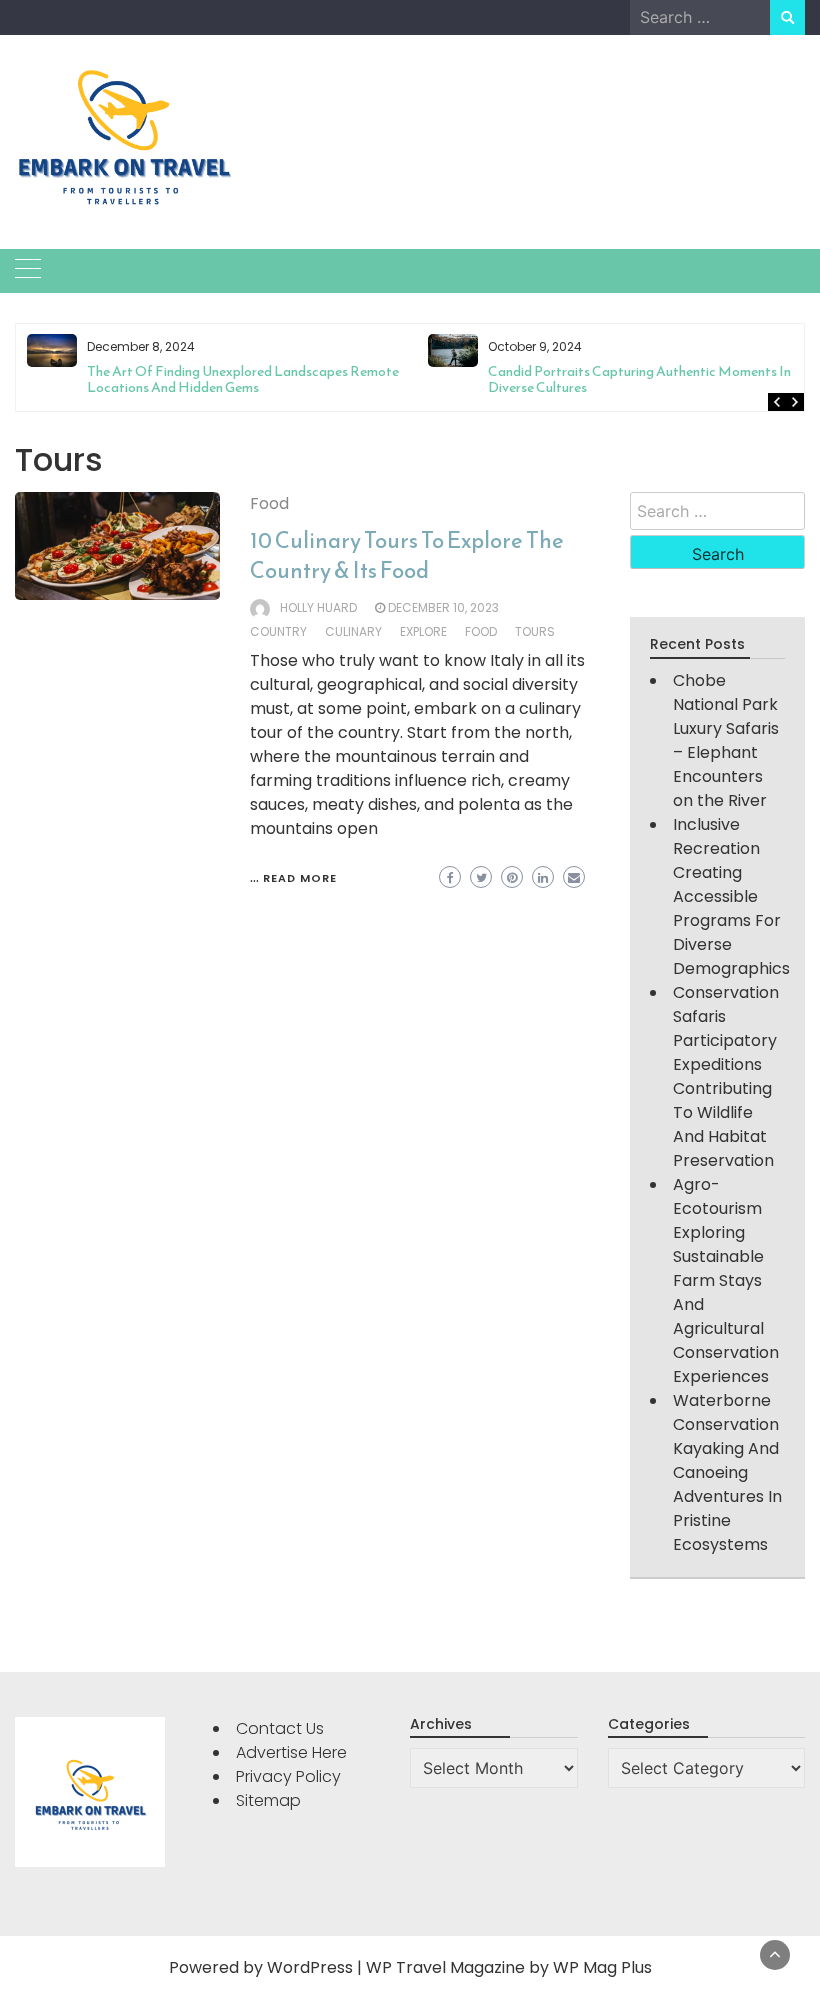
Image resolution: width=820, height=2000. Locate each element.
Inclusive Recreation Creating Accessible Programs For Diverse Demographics (731, 896)
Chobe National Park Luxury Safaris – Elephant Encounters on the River (726, 740)
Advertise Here (291, 1752)
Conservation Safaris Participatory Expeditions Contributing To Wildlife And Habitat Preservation (726, 1076)
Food (269, 503)
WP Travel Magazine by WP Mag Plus (509, 1967)
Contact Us (280, 1728)
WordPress (310, 1967)
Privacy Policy (288, 1776)
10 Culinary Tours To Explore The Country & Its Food (407, 555)
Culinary (353, 631)
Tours (535, 631)
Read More (300, 878)
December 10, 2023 (443, 607)
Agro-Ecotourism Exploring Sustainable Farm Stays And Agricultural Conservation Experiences (726, 1280)
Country (278, 631)
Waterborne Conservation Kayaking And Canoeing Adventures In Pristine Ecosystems (727, 1472)
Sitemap (268, 1800)
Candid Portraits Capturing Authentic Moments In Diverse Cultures (639, 379)
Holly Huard (318, 607)
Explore (423, 631)
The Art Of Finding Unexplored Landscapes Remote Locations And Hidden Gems (243, 379)
